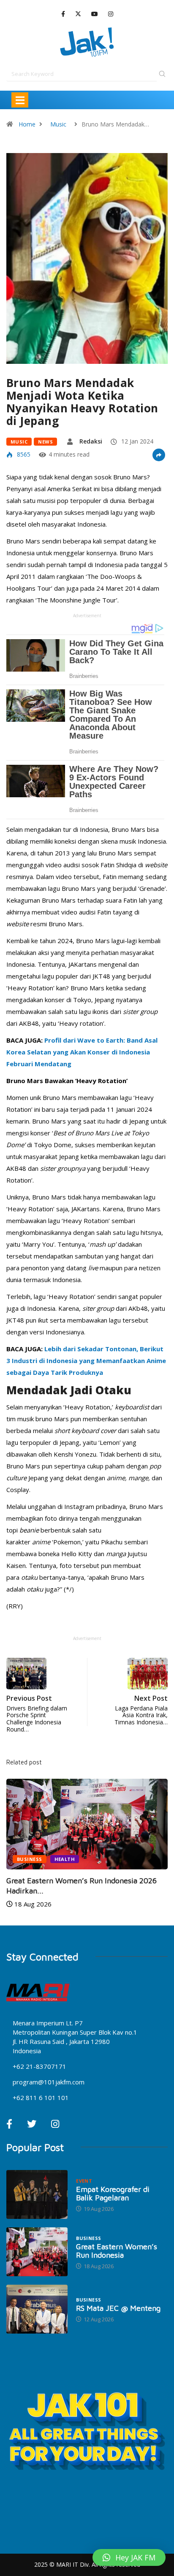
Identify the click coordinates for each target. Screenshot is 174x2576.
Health (65, 1859)
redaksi (91, 441)
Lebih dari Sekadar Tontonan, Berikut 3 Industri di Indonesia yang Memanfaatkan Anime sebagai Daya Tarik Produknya (86, 1361)
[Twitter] (78, 14)
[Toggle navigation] (20, 100)
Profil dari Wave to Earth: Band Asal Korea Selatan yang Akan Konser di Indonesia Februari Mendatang (82, 1052)
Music (58, 124)
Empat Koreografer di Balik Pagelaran (113, 2193)
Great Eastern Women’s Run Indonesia (117, 2251)
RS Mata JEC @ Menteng (118, 2308)
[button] (129, 2557)
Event (84, 2181)
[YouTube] (95, 14)
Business (30, 1859)
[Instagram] (111, 14)
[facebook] (63, 14)
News (45, 442)
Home (27, 124)
